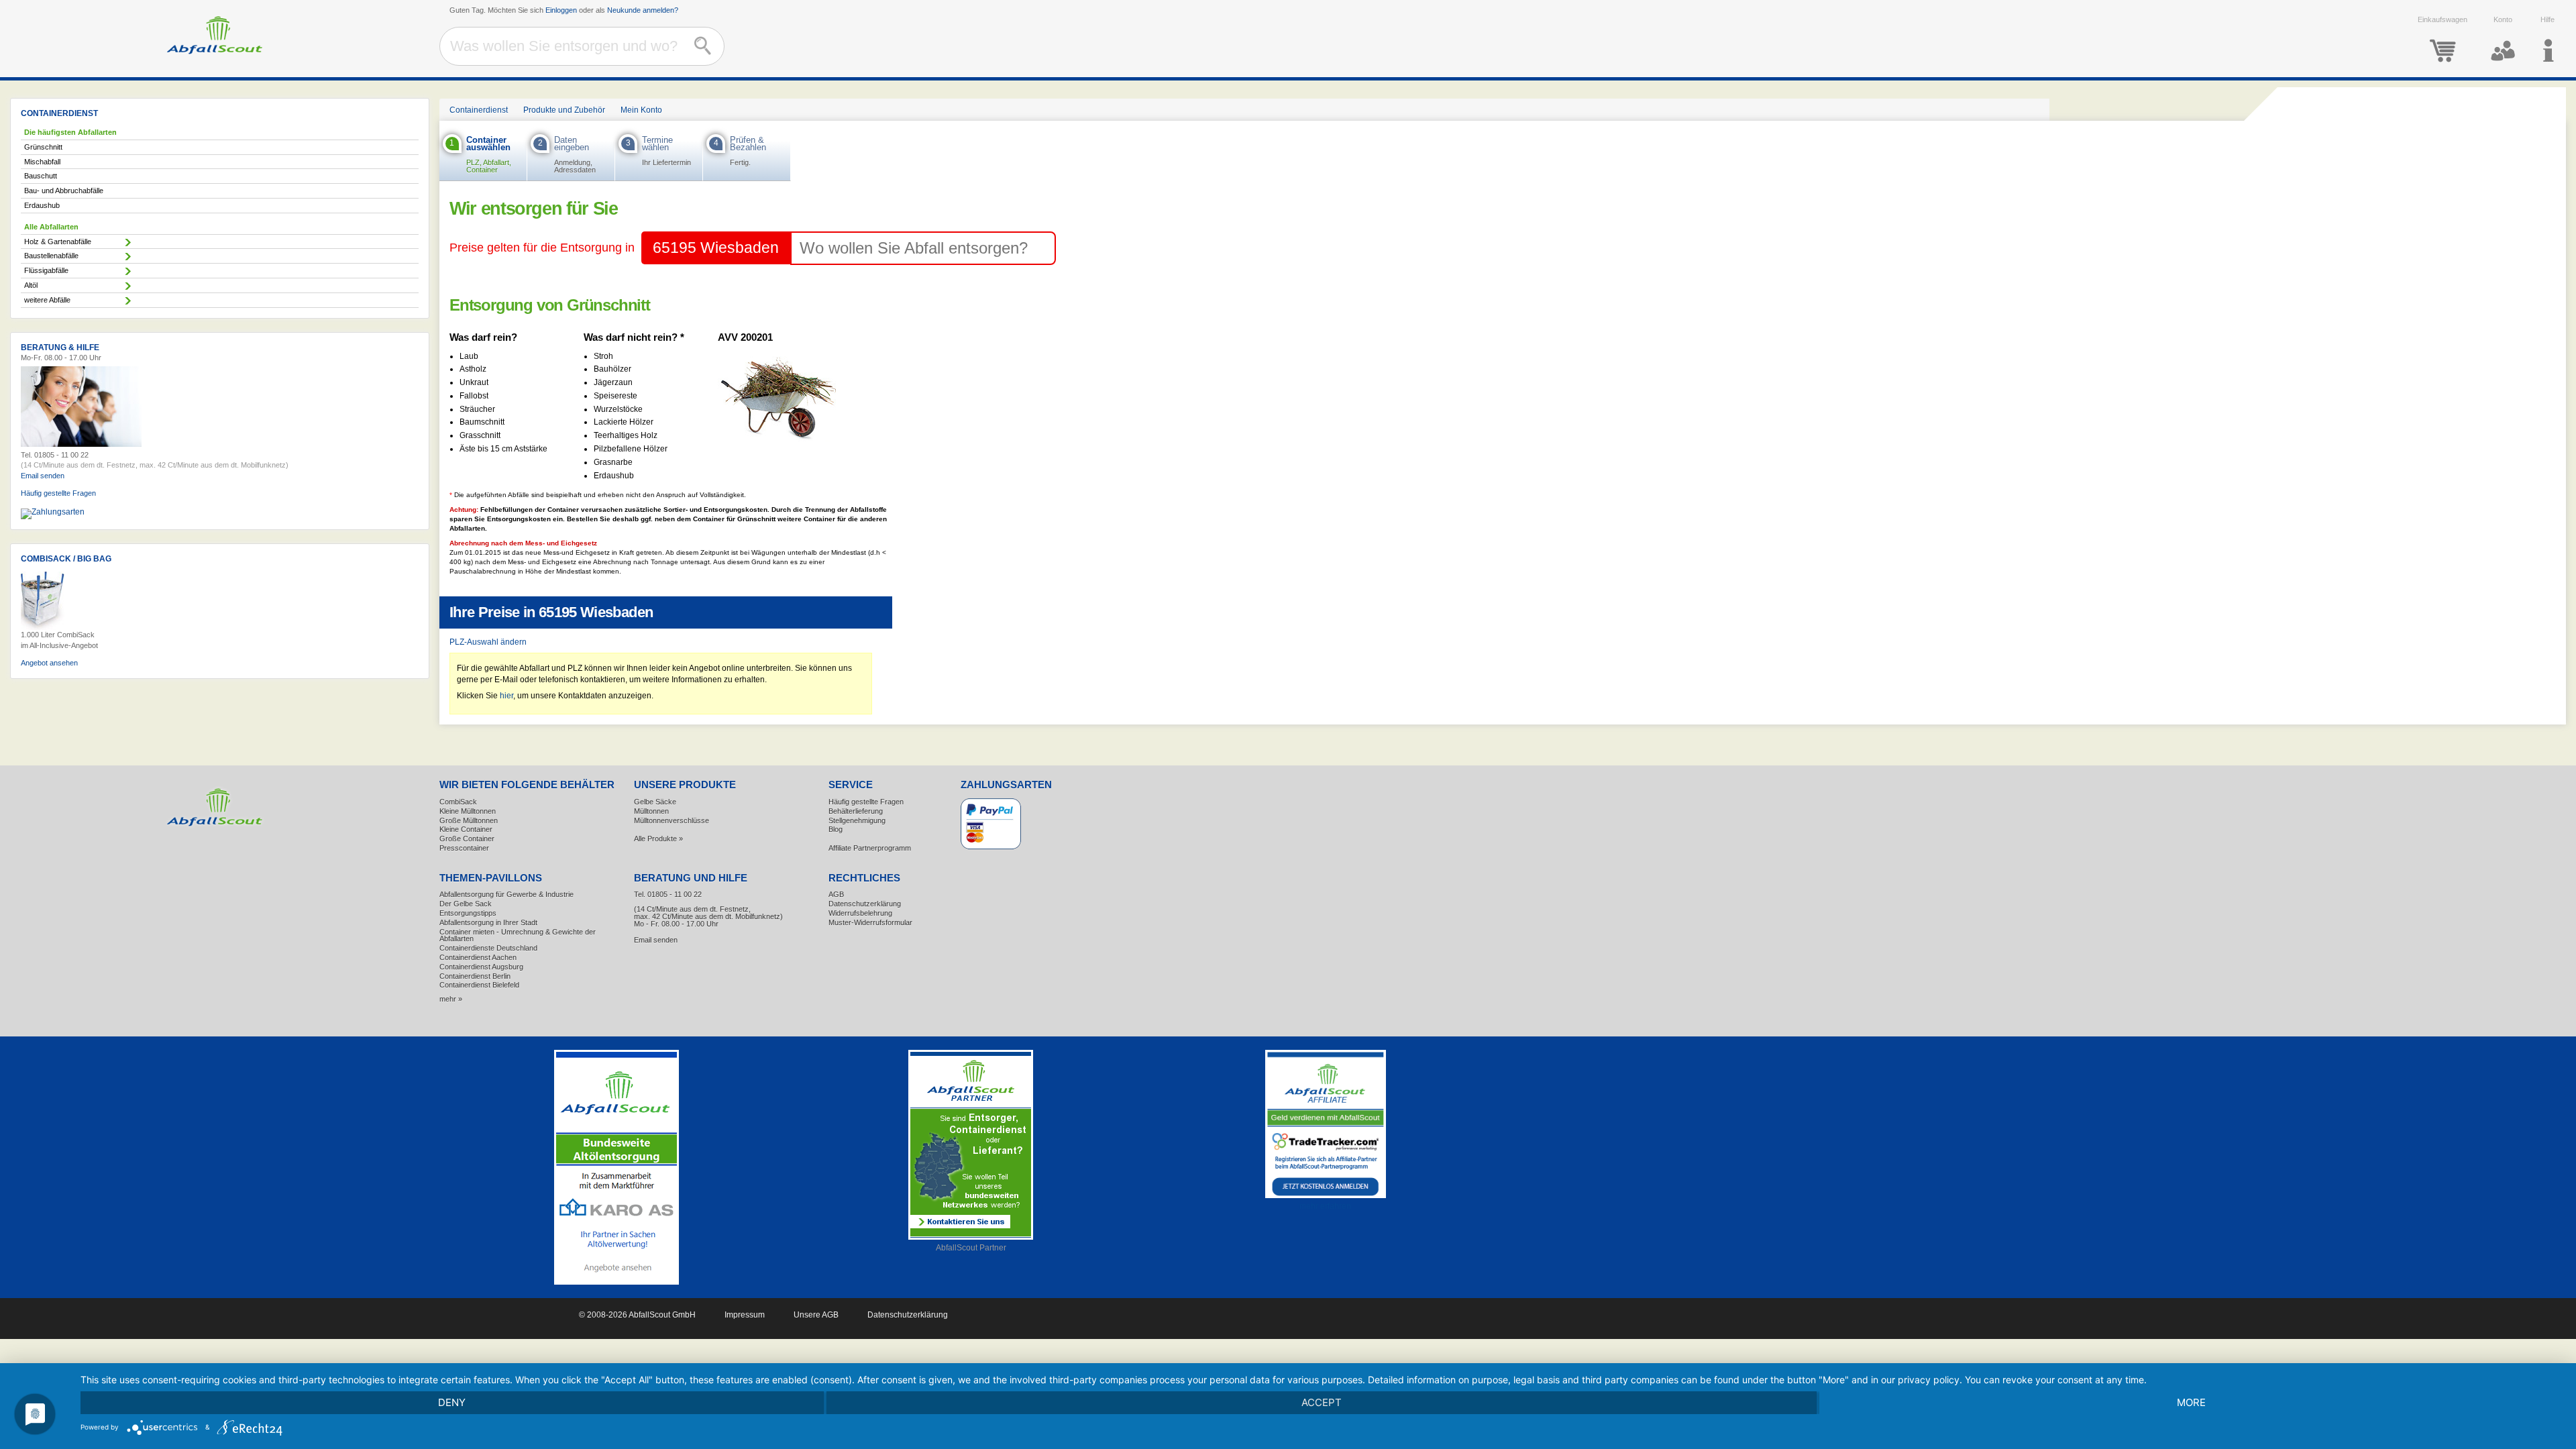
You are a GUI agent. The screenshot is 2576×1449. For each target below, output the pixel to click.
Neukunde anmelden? (643, 10)
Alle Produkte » (658, 839)
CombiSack (458, 802)
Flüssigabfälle (46, 270)
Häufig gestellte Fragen (58, 493)
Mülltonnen (651, 811)
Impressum (745, 1315)
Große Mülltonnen (469, 820)
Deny (452, 1402)
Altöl (31, 285)
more (2191, 1402)
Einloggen (561, 10)
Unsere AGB (816, 1315)
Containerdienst (479, 110)
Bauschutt (41, 176)
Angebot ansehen (49, 663)
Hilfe (2547, 19)
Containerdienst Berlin (475, 976)
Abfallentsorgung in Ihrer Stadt (488, 922)
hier (506, 696)
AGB (836, 894)
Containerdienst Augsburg (481, 967)
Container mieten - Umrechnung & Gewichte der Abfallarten (518, 935)
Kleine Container (466, 829)
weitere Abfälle (47, 300)
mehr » (451, 999)
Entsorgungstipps (468, 913)
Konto (2503, 19)
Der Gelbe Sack (466, 904)
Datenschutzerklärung (865, 904)
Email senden (43, 476)
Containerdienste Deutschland (488, 948)
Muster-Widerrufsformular (870, 922)
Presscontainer (464, 848)
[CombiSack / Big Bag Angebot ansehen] (43, 627)
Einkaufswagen (2443, 19)
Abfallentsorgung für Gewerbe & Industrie (506, 894)
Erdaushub (42, 205)
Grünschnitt (43, 147)
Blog (836, 829)
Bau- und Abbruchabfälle (64, 191)
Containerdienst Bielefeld (479, 985)
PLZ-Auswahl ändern (488, 642)
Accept (1322, 1402)
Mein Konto (641, 110)
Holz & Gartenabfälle (58, 241)
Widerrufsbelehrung (860, 913)
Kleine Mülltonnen (468, 811)
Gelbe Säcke (655, 802)
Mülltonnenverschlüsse (672, 820)
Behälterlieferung (856, 811)
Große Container (467, 839)
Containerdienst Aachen (478, 957)
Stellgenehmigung (857, 820)
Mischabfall (42, 162)
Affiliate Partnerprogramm (870, 848)
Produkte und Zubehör (564, 110)
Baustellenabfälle (51, 256)
